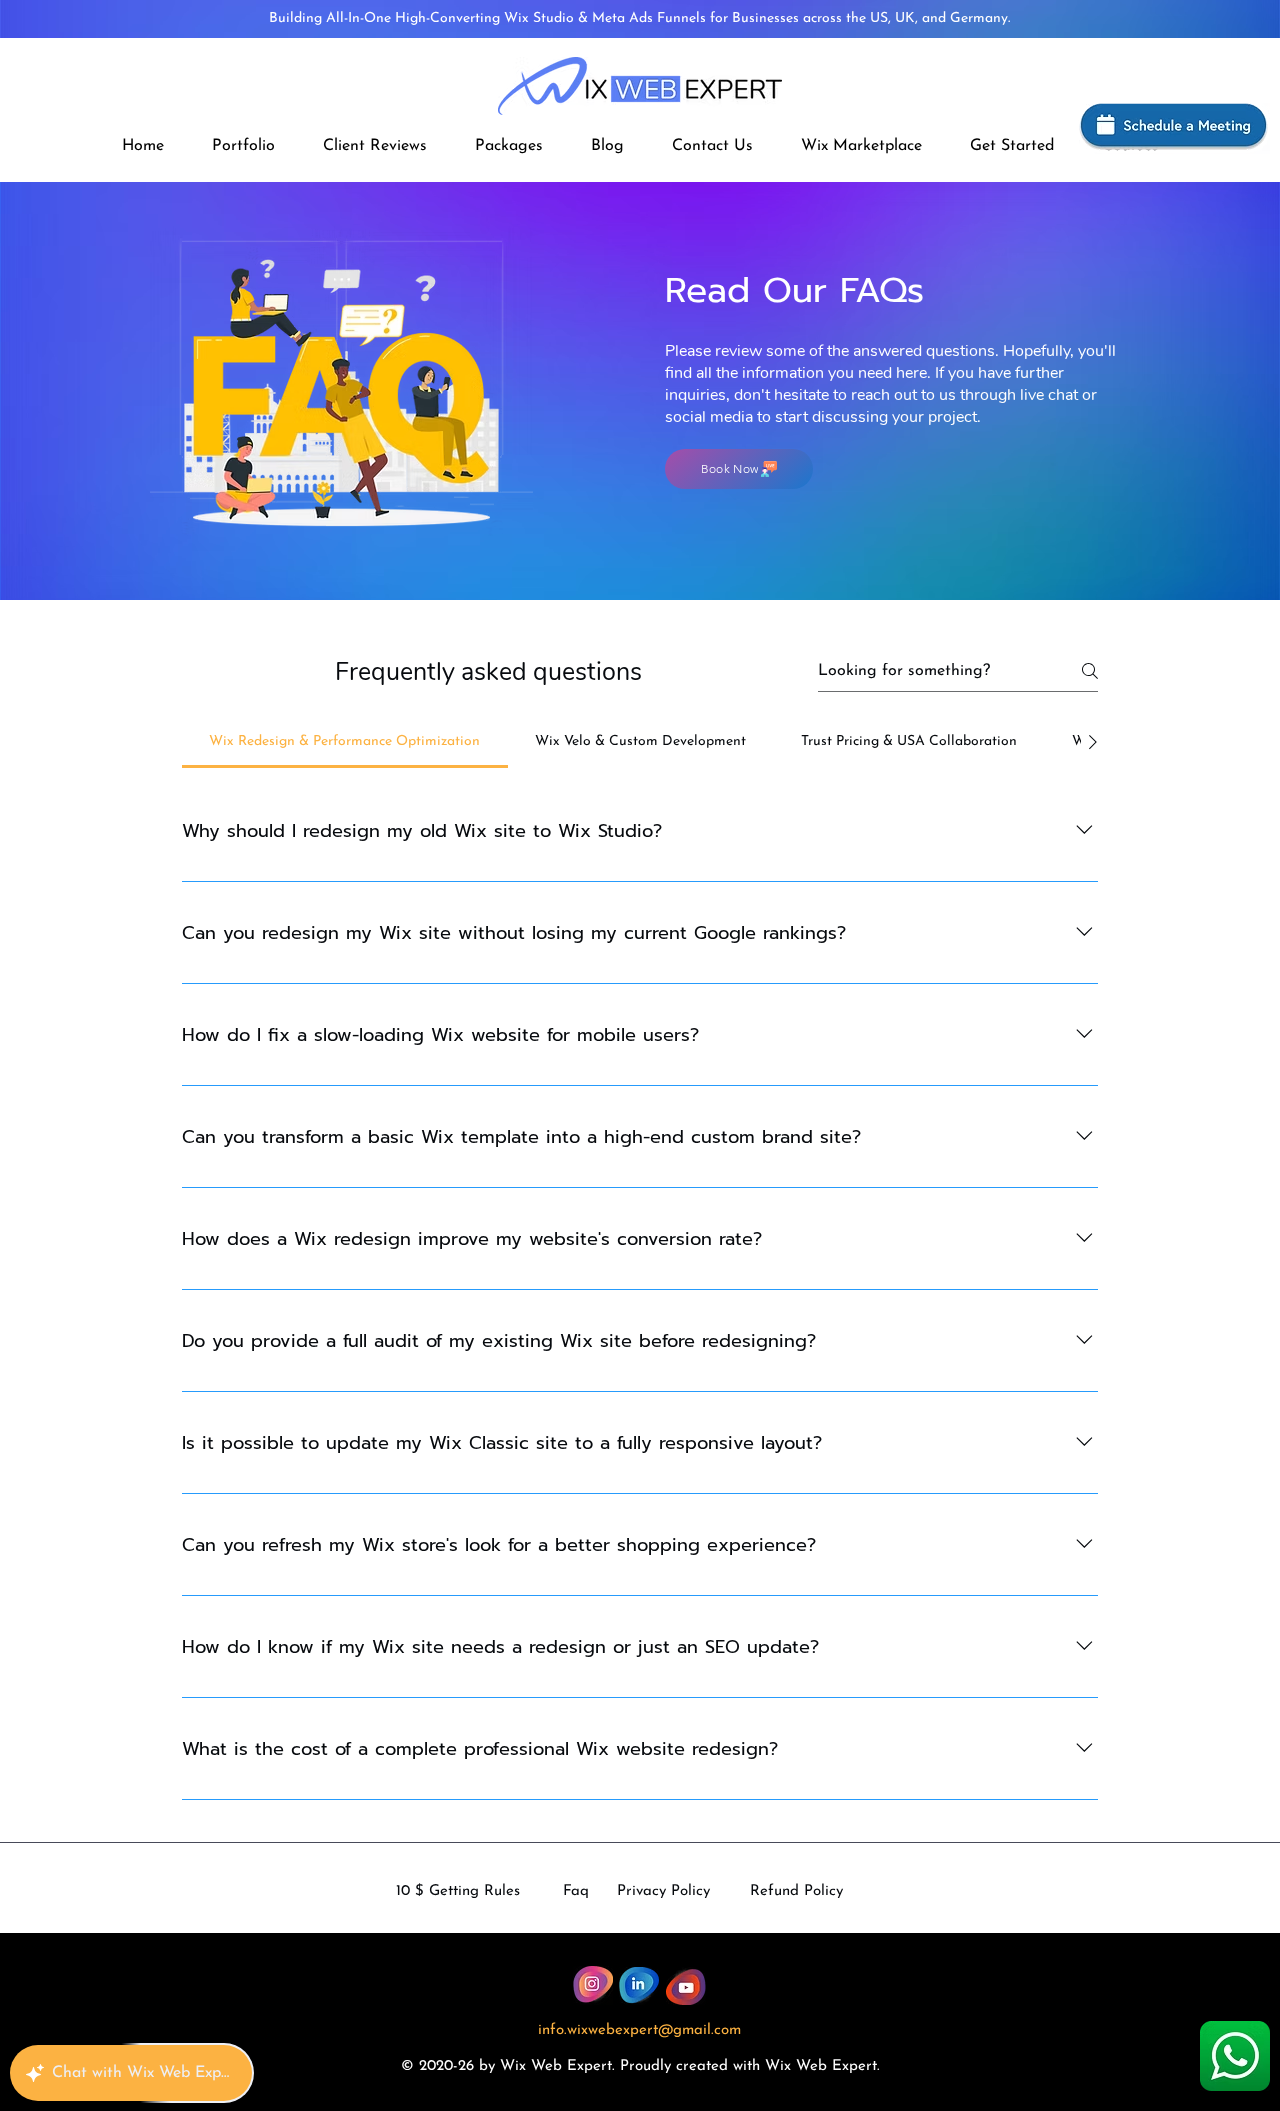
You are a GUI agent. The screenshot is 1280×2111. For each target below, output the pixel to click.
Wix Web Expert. (822, 2066)
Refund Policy (796, 1891)
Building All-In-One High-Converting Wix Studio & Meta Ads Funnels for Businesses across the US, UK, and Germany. (639, 18)
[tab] (345, 742)
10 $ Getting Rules (458, 1891)
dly (661, 2066)
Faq (576, 1891)
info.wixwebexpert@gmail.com (639, 2030)
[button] (509, 146)
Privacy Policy (663, 1891)
